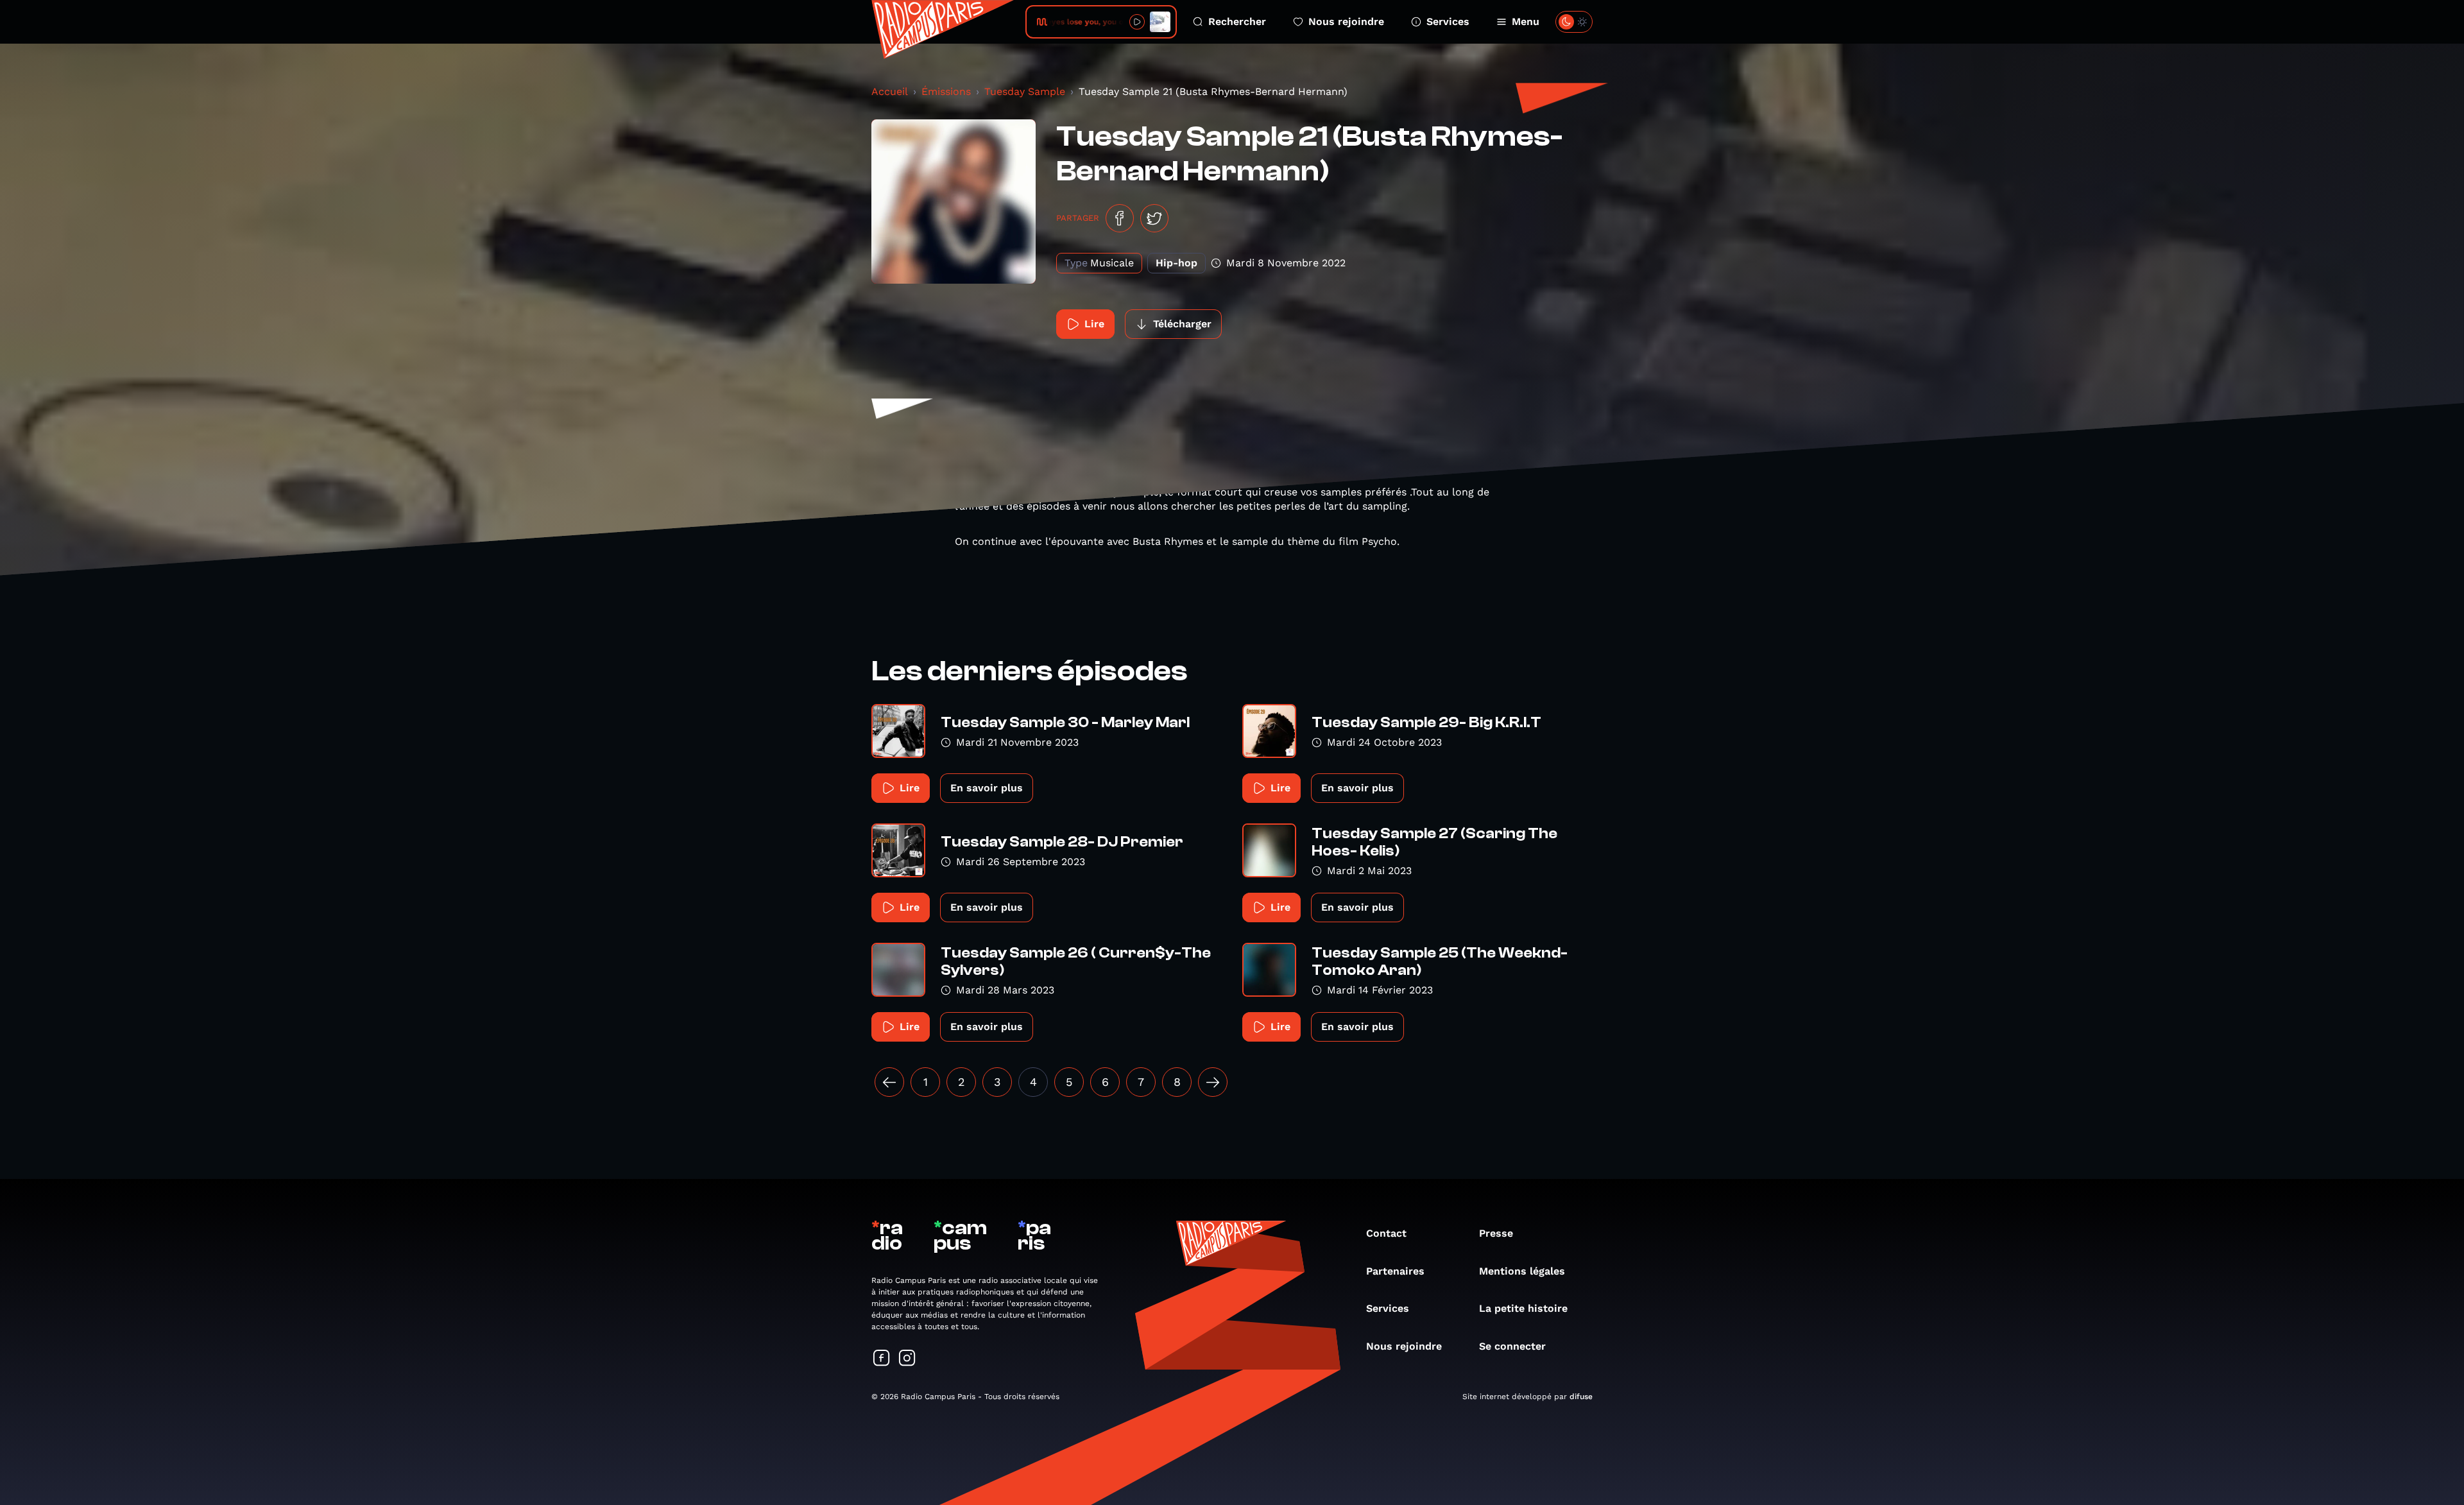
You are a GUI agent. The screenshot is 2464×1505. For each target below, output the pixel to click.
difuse (1581, 1397)
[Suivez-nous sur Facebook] (882, 1359)
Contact (1386, 1233)
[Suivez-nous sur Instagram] (907, 1359)
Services (1448, 21)
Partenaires (1395, 1271)
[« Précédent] (889, 1082)
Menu (1526, 21)
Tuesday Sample (1025, 91)
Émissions (946, 91)
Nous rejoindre (1346, 21)
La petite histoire (1523, 1308)
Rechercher (1237, 21)
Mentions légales (1522, 1271)
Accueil (890, 91)
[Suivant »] (1213, 1082)
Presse (1496, 1233)
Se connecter (1512, 1346)
